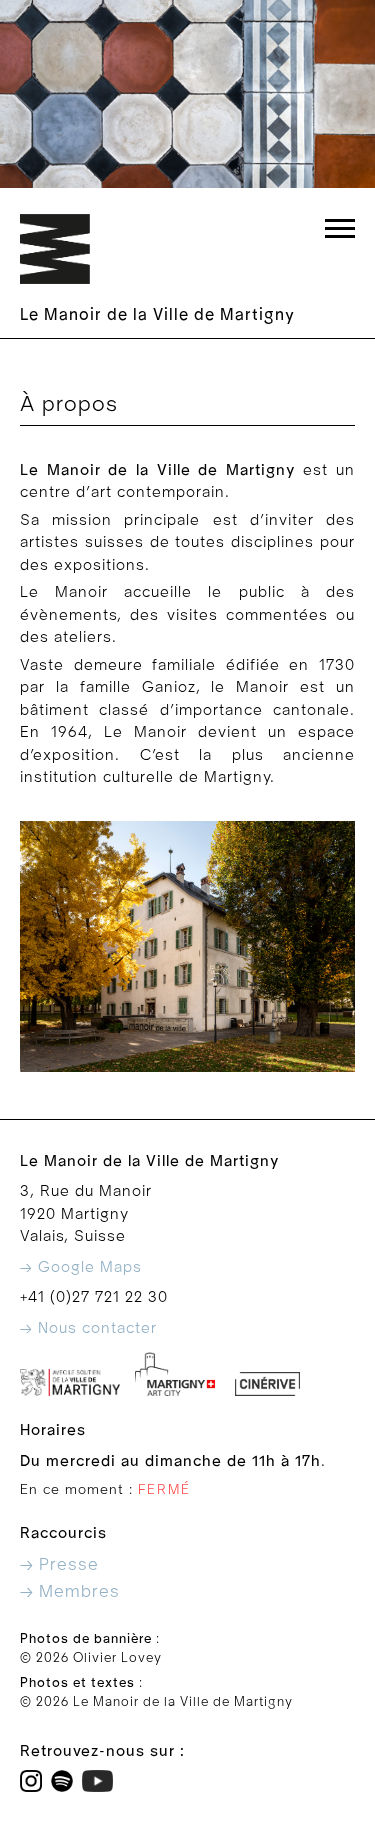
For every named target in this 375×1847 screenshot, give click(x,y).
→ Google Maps (81, 1267)
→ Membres (70, 1591)
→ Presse (59, 1564)
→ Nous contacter (88, 1328)
